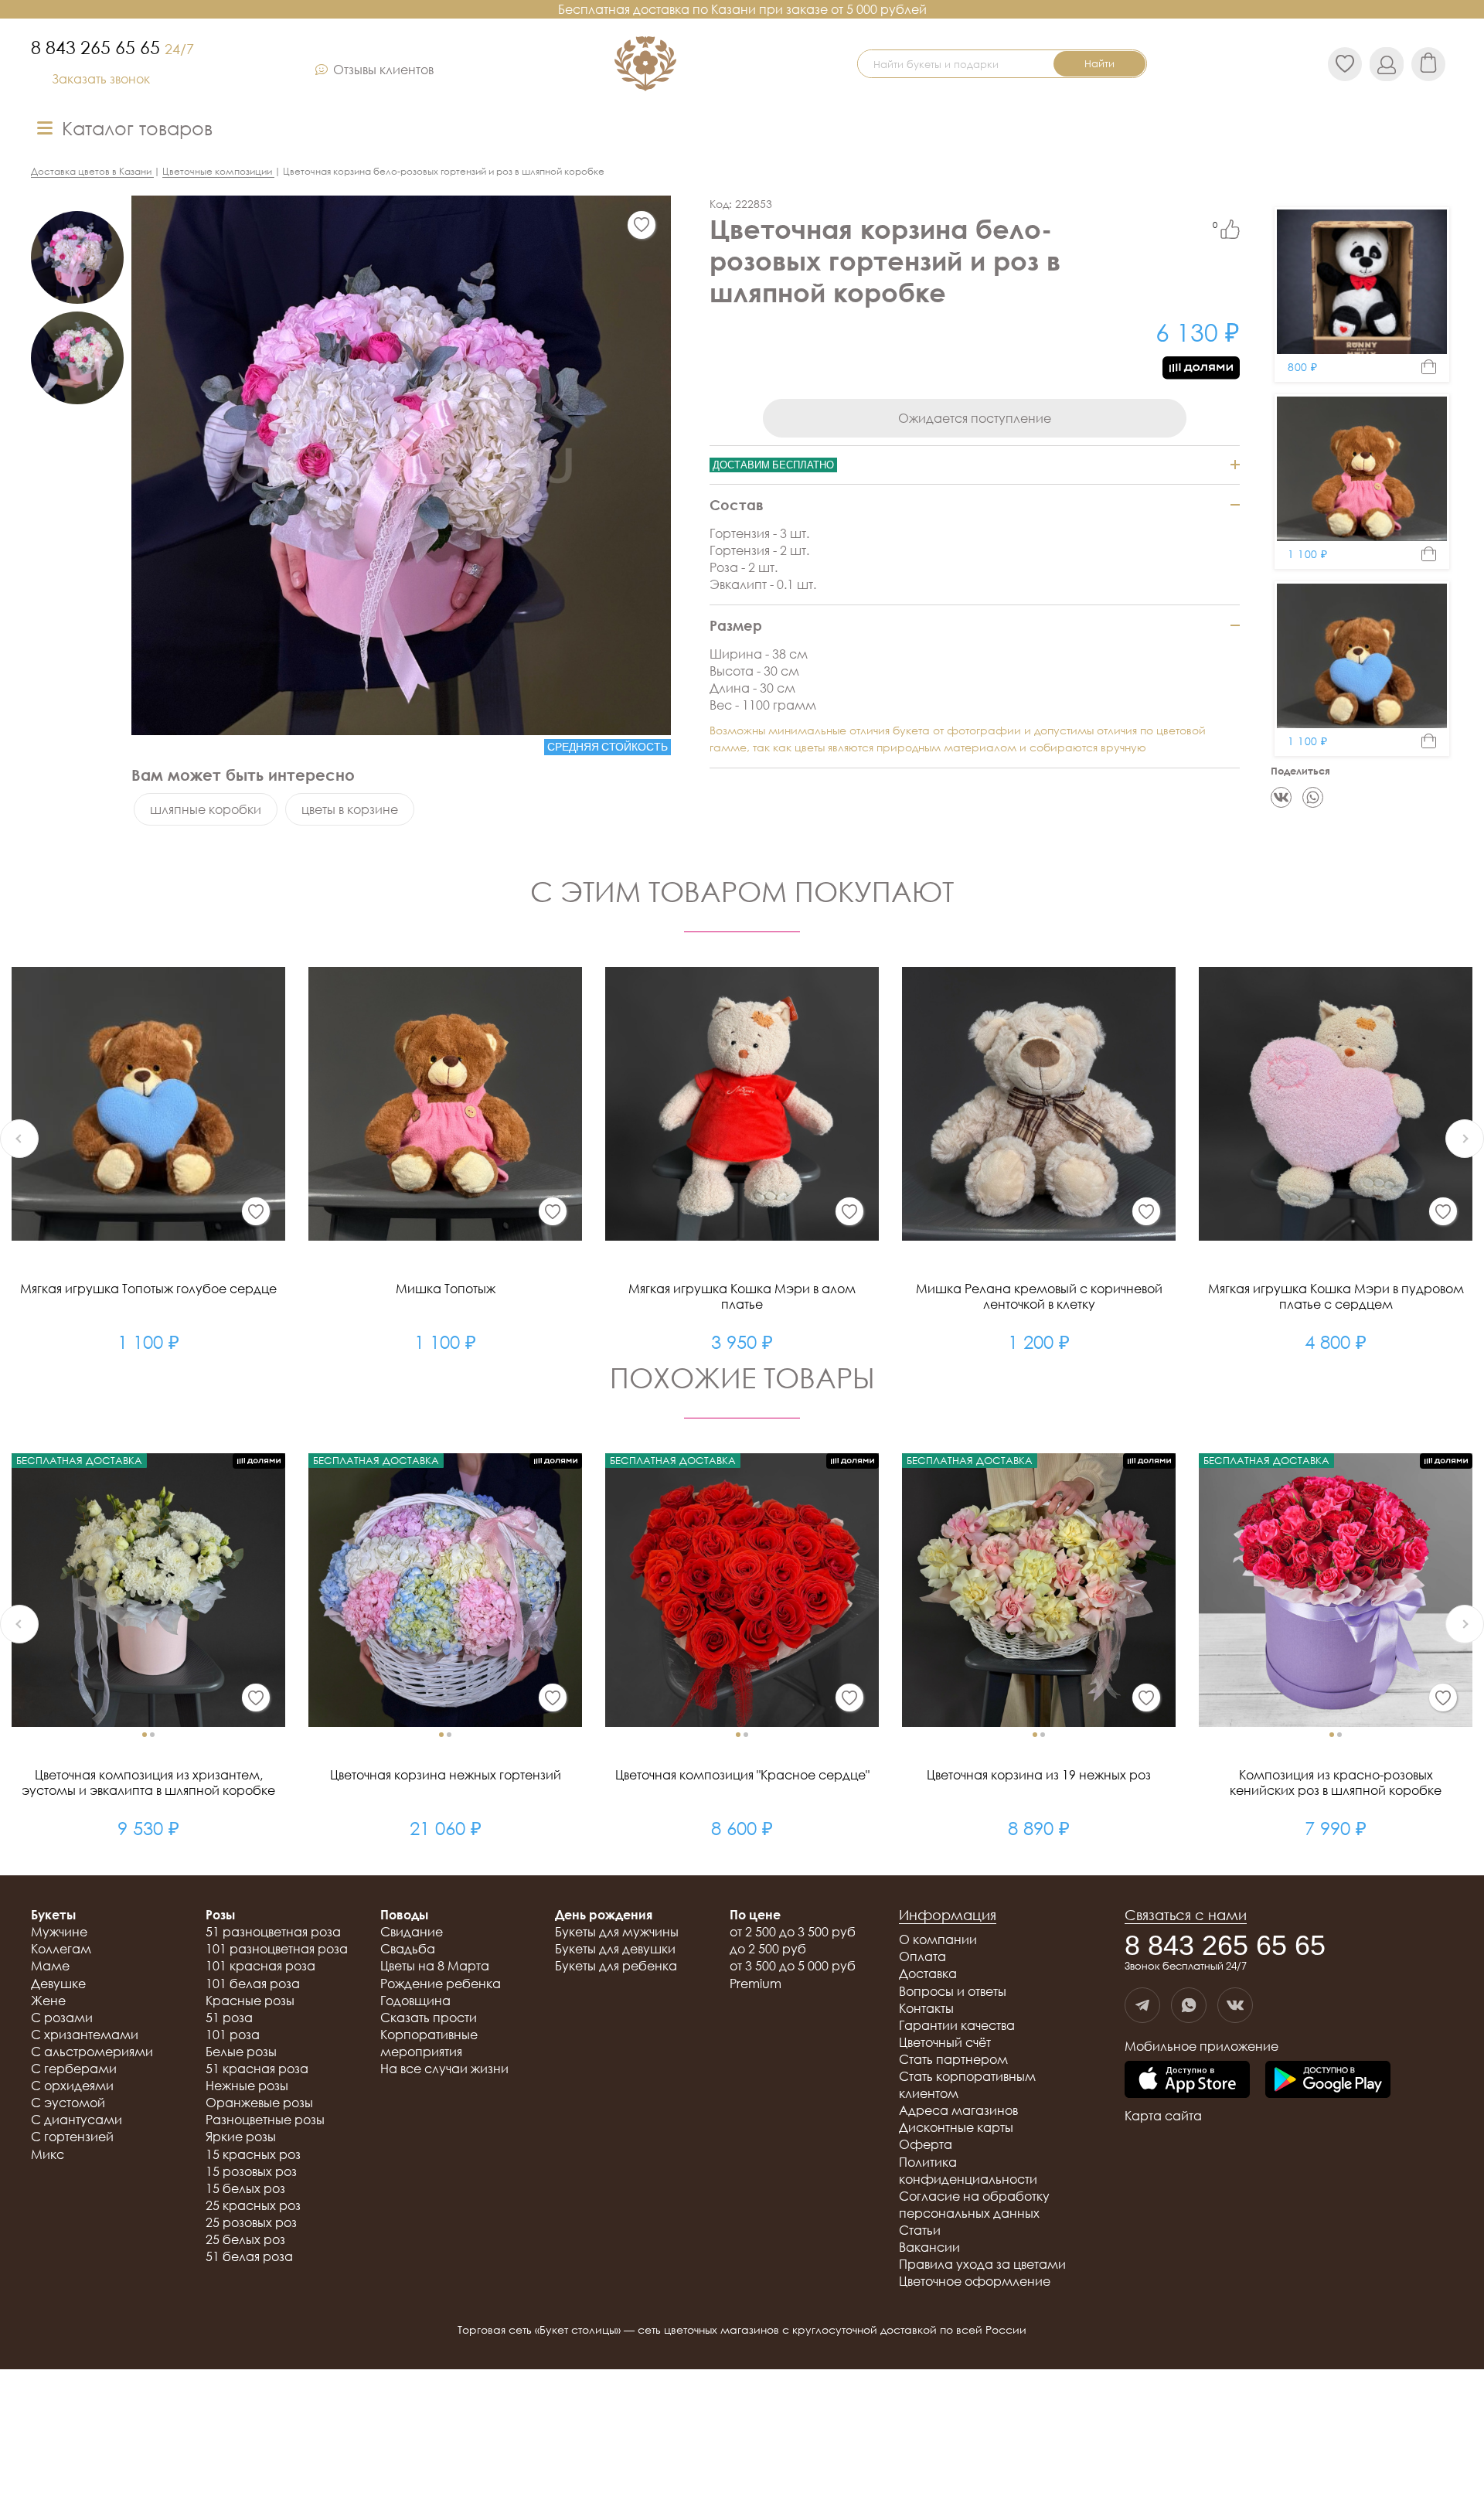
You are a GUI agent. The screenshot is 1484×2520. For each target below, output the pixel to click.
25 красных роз (253, 2205)
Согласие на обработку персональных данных (974, 2205)
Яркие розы (241, 2137)
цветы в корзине (350, 809)
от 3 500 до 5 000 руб (793, 1966)
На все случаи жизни (444, 2069)
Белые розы (241, 2052)
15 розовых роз (251, 2171)
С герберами (74, 2069)
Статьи (920, 2230)
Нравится (1230, 229)
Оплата (922, 1956)
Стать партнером (953, 2059)
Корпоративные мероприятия (429, 2043)
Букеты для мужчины (617, 1932)
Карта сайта (1163, 2116)
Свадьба (408, 1949)
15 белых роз (245, 2188)
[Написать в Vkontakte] (1235, 2005)
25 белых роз (245, 2239)
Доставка (928, 1973)
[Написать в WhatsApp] (1189, 2005)
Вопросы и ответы (953, 1991)
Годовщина (415, 2001)
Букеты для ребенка (616, 1966)
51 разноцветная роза (273, 1932)
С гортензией (72, 2137)
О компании (938, 1939)
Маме (50, 1966)
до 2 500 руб (768, 1949)
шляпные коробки (206, 809)
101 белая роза (253, 1984)
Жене (48, 2001)
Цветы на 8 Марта (435, 1966)
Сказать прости (429, 2018)
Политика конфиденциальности (968, 2171)
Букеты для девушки (615, 1949)
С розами (62, 2018)
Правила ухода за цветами (982, 2264)
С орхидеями (72, 2086)
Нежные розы (247, 2086)
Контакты (926, 2008)
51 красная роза (257, 2069)
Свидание (412, 1932)
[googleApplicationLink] (1328, 2081)
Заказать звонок (101, 79)
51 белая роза (249, 2256)
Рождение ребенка (441, 1984)
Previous (19, 1139)
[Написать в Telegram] (1142, 2005)
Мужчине (59, 1932)
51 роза (229, 2018)
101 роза (233, 2035)
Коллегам (61, 1949)
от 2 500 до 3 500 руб (793, 1932)
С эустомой (68, 2103)
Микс (48, 2154)
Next (1465, 1139)
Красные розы (250, 2001)
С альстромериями (92, 2052)
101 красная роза (260, 1966)
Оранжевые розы (259, 2103)
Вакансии (929, 2247)
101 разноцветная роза (277, 1949)
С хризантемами (85, 2035)
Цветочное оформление (975, 2281)
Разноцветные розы (265, 2120)
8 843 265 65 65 (112, 47)
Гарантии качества (957, 2025)
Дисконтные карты (956, 2127)
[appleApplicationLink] (1187, 2081)
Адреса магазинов (958, 2110)
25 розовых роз (251, 2222)
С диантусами (77, 2120)
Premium (756, 1984)
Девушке (58, 1984)
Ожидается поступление (975, 418)
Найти (1099, 63)
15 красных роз (253, 2154)
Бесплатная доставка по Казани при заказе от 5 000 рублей (742, 9)
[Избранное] (642, 225)
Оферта (926, 2144)
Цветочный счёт (945, 2042)
